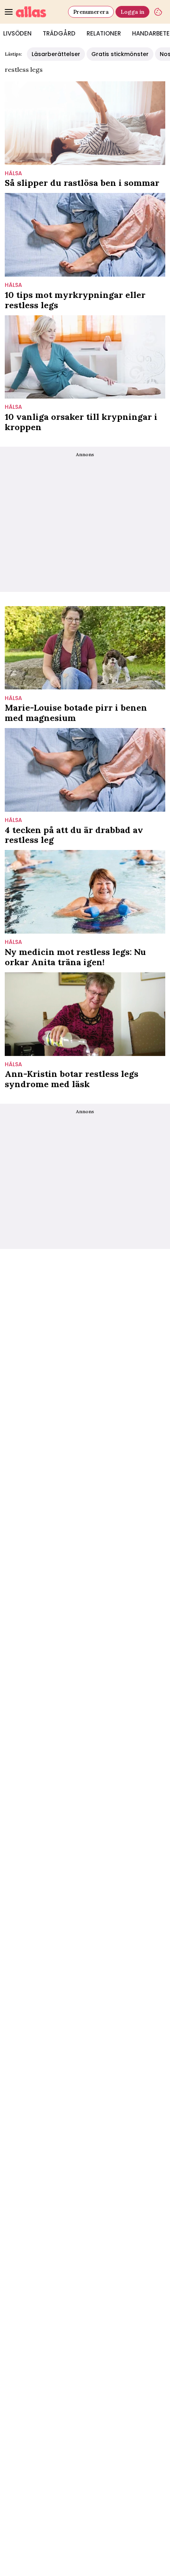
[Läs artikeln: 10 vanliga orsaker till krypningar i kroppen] (85, 357)
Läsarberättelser (56, 54)
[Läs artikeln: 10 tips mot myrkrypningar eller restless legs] (85, 235)
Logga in (132, 12)
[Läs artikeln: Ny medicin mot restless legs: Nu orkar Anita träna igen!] (85, 892)
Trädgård (59, 33)
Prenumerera (91, 12)
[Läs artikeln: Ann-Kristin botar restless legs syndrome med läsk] (85, 1014)
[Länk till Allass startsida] (40, 12)
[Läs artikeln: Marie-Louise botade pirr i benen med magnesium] (85, 648)
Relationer (104, 33)
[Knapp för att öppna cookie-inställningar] (158, 12)
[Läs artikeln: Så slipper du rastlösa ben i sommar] (85, 123)
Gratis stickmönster (120, 54)
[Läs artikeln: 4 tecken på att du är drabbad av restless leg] (85, 770)
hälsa (13, 173)
